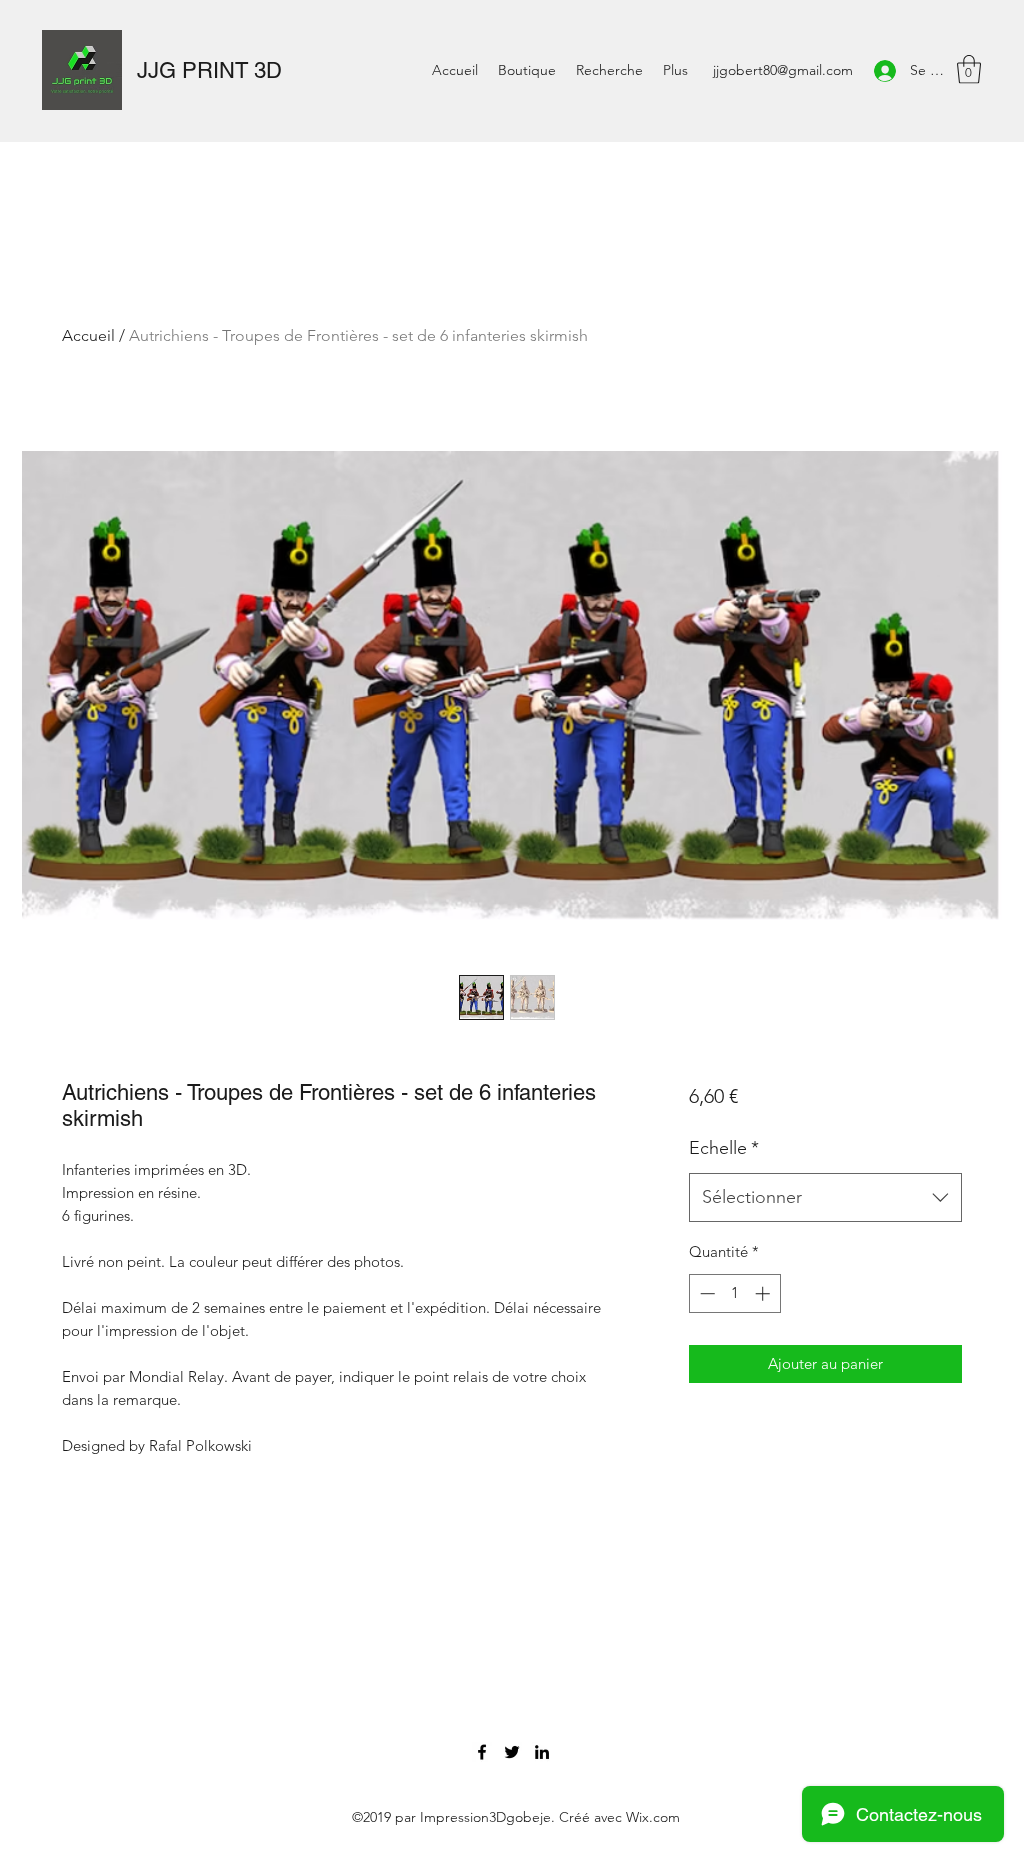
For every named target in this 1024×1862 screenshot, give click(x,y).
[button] (969, 69)
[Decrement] (705, 1293)
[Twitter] (512, 1752)
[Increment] (764, 1293)
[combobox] (825, 1198)
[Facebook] (482, 1752)
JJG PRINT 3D (209, 70)
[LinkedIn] (542, 1752)
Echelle (724, 1148)
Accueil (88, 335)
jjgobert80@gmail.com (783, 70)
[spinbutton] (734, 1293)
